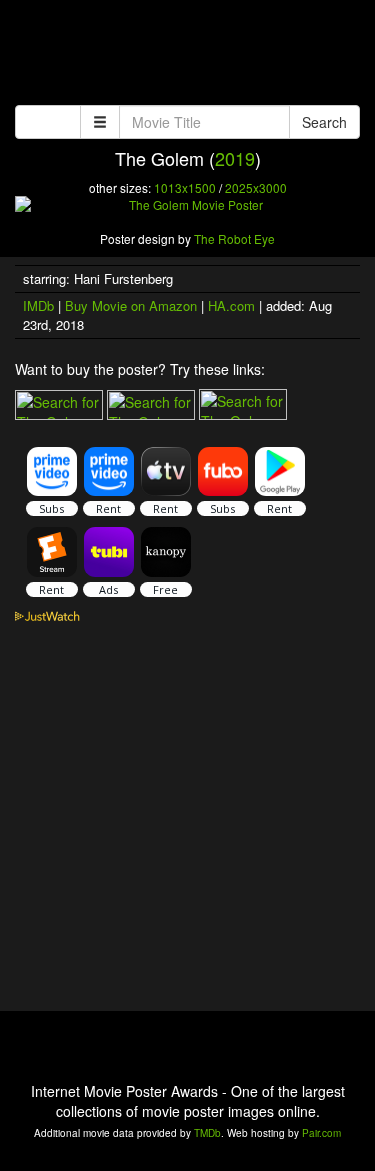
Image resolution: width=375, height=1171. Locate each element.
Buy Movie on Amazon (131, 305)
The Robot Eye (234, 238)
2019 (235, 158)
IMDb (38, 305)
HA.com (231, 305)
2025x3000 (256, 187)
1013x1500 (185, 187)
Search (324, 122)
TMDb (207, 1133)
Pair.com (321, 1133)
